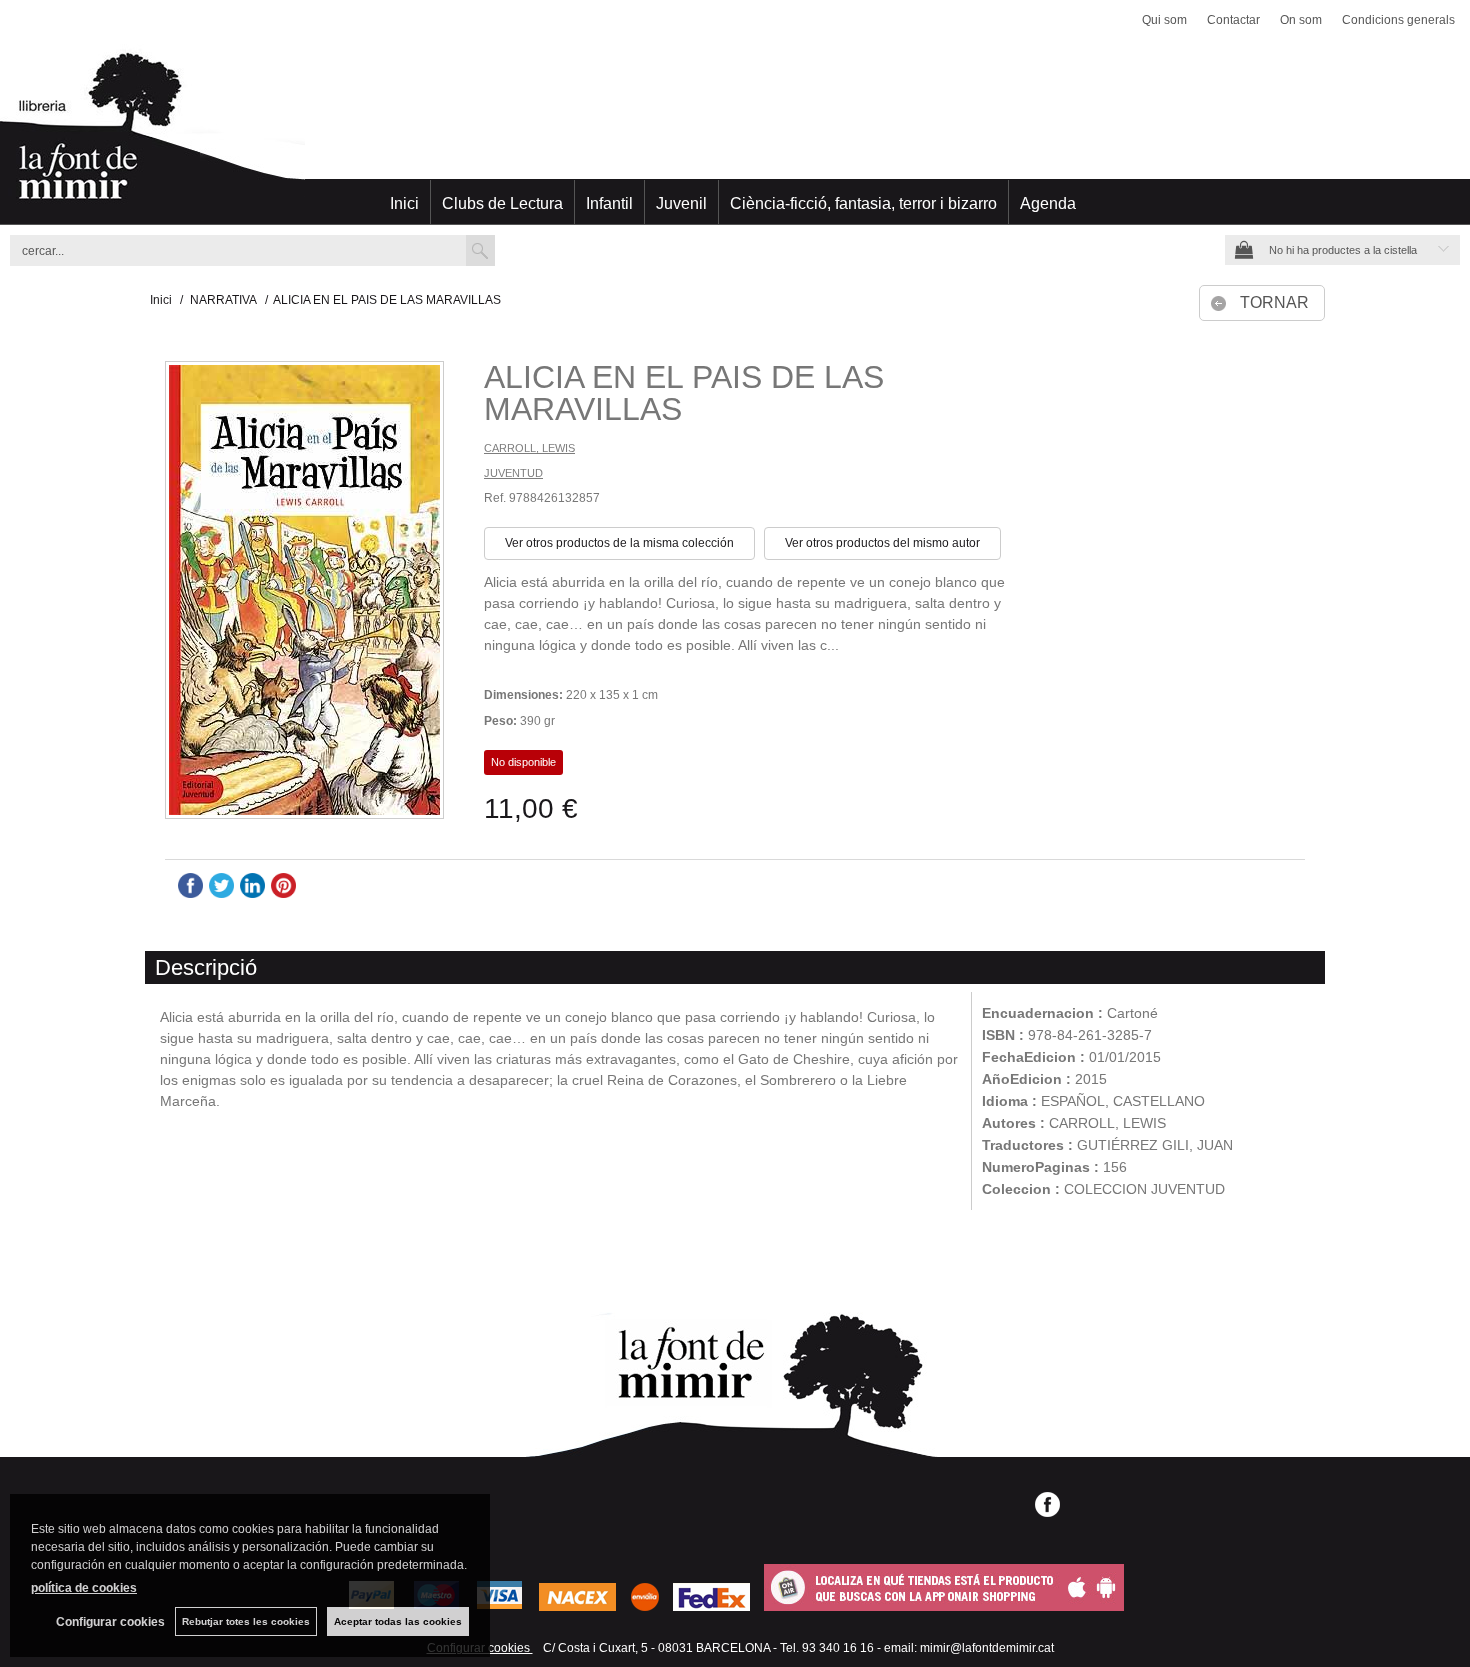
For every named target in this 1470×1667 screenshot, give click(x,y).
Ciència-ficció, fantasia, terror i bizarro (863, 203)
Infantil (609, 203)
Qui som (1164, 20)
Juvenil (681, 203)
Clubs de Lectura (502, 203)
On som (1301, 20)
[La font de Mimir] (735, 135)
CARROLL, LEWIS (529, 448)
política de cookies (84, 1588)
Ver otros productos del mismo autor (882, 543)
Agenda (1048, 203)
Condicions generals (1398, 20)
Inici (404, 203)
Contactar (1233, 20)
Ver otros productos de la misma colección (619, 543)
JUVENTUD (513, 473)
